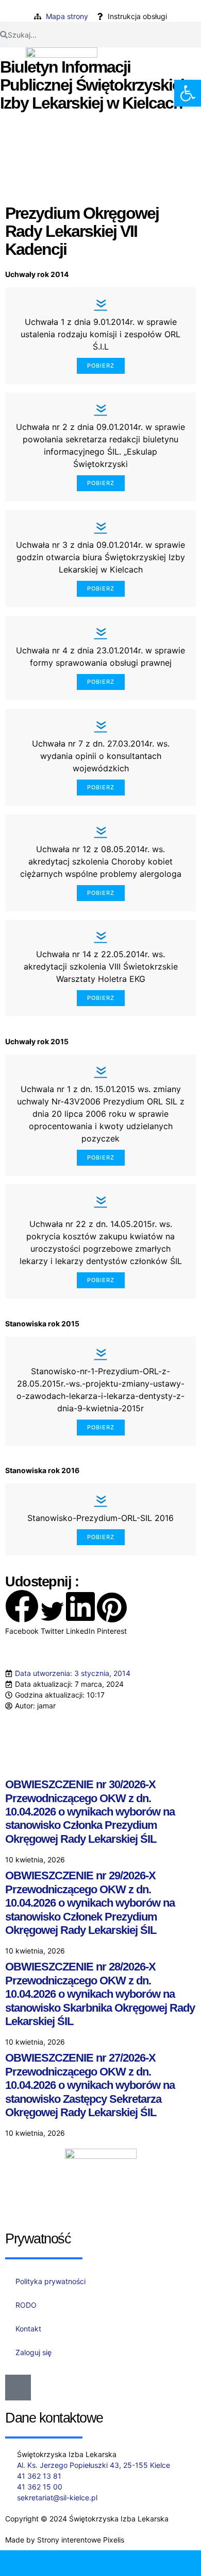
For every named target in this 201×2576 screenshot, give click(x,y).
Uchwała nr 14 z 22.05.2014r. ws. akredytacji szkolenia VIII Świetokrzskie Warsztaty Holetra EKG (101, 966)
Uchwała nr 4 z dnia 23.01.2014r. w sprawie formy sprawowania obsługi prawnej (100, 656)
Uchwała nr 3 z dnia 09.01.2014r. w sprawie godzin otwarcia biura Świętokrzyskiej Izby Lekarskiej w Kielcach (100, 557)
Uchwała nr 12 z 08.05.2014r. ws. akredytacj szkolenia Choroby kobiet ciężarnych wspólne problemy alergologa (101, 861)
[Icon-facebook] (18, 2388)
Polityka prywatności (51, 2281)
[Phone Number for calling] (25, 2563)
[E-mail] (76, 2563)
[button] (22, 1613)
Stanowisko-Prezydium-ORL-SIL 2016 (100, 1518)
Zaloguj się (33, 2352)
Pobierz (101, 366)
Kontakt (28, 2329)
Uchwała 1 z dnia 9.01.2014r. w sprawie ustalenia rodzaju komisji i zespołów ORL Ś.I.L (100, 334)
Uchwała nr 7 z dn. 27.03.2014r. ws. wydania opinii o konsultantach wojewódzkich (101, 756)
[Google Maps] (126, 2563)
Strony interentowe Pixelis (81, 2540)
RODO (26, 2305)
